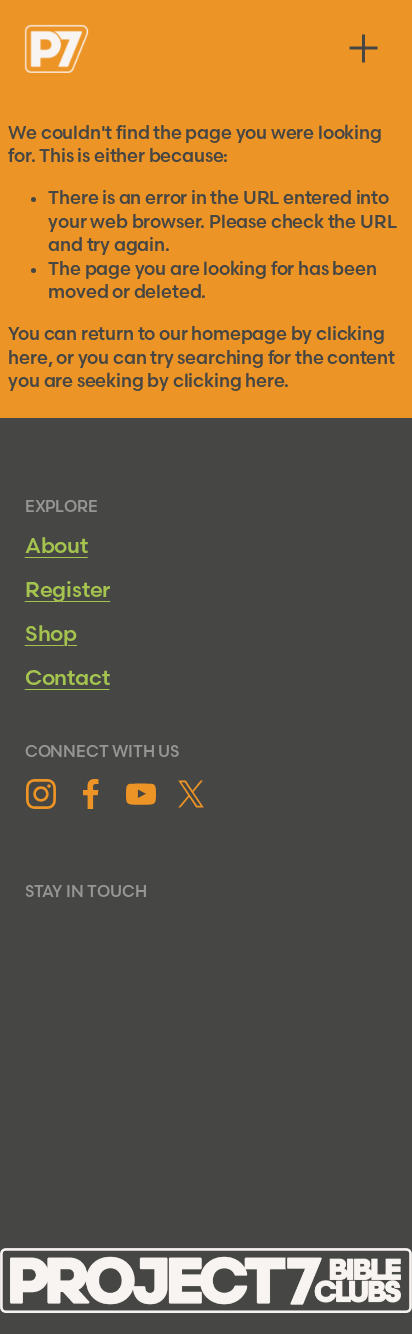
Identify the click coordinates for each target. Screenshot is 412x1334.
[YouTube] (141, 794)
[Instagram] (41, 794)
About (56, 546)
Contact (67, 678)
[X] (191, 794)
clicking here (229, 381)
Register (68, 590)
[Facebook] (91, 794)
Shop (51, 634)
